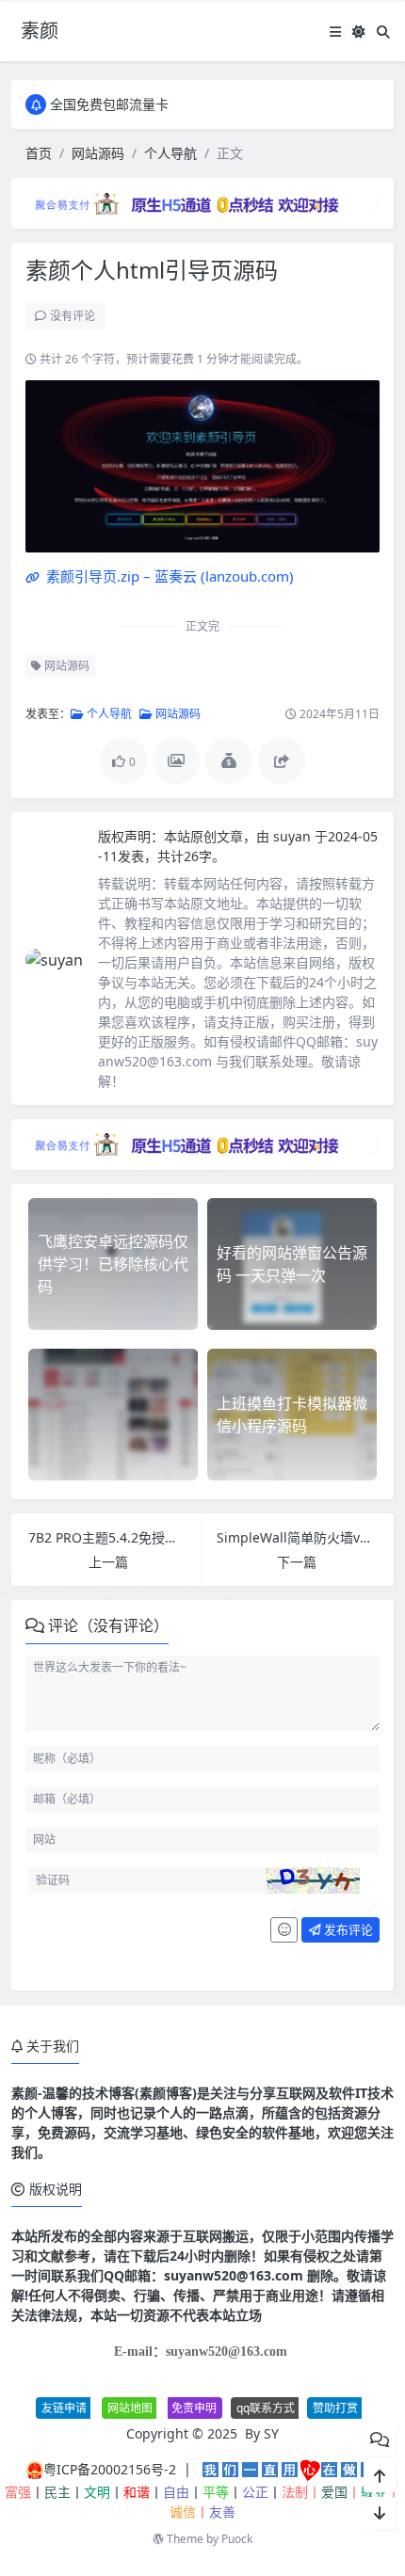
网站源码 (98, 153)
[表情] (284, 1930)
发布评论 (347, 1929)
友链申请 (64, 2408)
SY (271, 2433)
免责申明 (194, 2408)
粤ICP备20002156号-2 (110, 2469)
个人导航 (170, 153)
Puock (237, 2539)
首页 (39, 153)
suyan (294, 836)
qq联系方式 (266, 2408)
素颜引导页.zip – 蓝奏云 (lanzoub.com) (168, 576)
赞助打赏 (335, 2408)
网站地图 (130, 2408)
